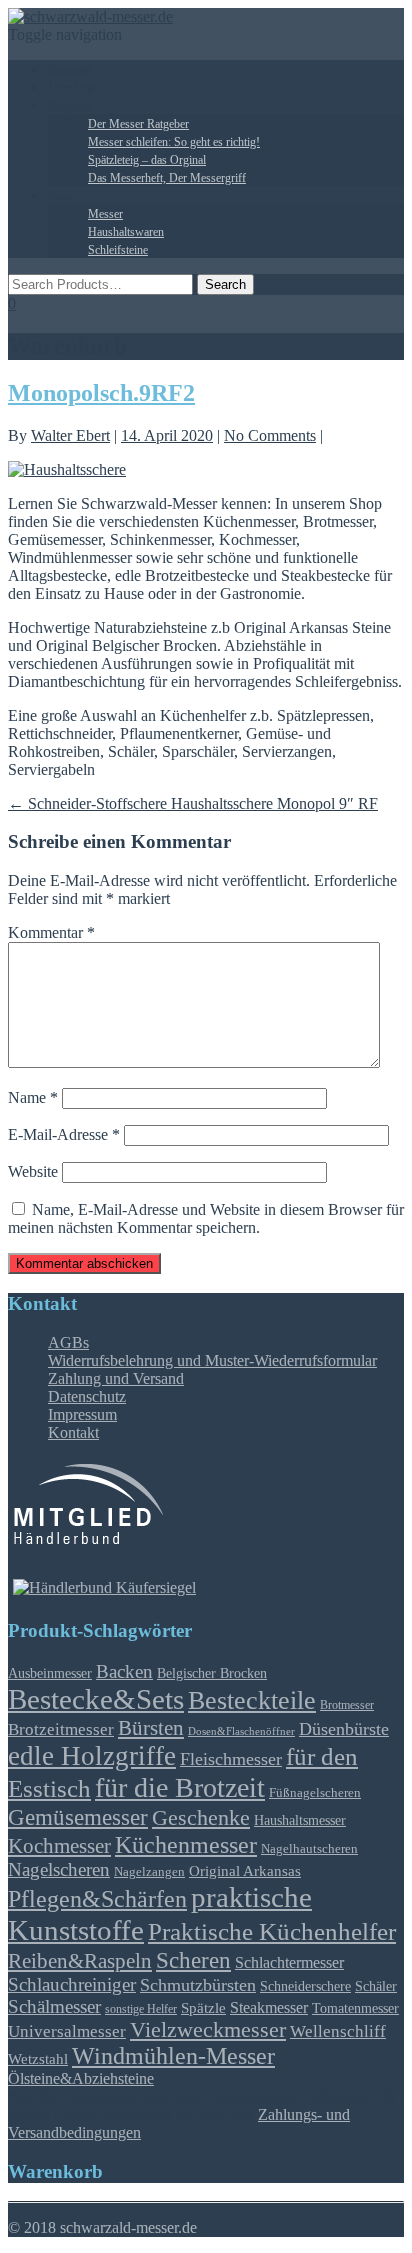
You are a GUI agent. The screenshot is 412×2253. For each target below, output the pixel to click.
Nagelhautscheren (309, 1848)
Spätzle (203, 2008)
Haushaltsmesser (300, 1820)
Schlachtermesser (289, 1962)
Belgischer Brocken (212, 1673)
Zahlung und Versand (116, 1378)
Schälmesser (54, 2006)
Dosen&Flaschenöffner (241, 1731)
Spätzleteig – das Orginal (147, 160)
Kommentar (51, 932)
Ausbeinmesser (50, 1673)
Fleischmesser (231, 1759)
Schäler (376, 1986)
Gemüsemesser (78, 1817)
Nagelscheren (59, 1869)
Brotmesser (347, 1705)
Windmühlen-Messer (173, 2056)
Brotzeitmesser (61, 1729)
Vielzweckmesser (208, 2030)
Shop (60, 196)
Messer (105, 214)
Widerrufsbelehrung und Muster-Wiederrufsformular (212, 1360)
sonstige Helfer (141, 2009)
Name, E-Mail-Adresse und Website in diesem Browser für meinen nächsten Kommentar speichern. (206, 1218)
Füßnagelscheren (315, 1792)
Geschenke (201, 1817)
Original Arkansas (245, 1871)
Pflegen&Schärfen (97, 1899)
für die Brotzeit (180, 1787)
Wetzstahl (38, 2059)
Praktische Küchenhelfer (272, 1931)
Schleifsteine (118, 250)
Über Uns (71, 88)
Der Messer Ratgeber (138, 124)
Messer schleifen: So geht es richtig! (174, 142)
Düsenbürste (344, 1729)
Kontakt (73, 1432)
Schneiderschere (305, 1986)
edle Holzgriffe (92, 1756)
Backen (124, 1671)
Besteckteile (252, 1700)
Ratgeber (69, 106)
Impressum (82, 1414)
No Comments (270, 435)
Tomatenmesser (355, 2008)
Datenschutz (87, 1396)
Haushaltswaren (126, 232)
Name (33, 1097)
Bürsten (151, 1728)
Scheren (193, 1960)
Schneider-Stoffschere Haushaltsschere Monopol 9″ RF (193, 803)
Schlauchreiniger (72, 1984)
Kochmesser (59, 1846)
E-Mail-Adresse (64, 1134)
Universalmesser (67, 2031)
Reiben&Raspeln (80, 1961)
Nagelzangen (149, 1871)
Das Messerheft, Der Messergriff (167, 178)
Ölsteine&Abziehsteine (81, 2078)
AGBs (68, 1342)
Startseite (69, 70)
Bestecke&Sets (96, 1699)
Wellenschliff (338, 2031)
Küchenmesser (186, 1844)
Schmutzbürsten (198, 1985)
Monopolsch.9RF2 (101, 393)
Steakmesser (269, 2007)
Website (33, 1171)
